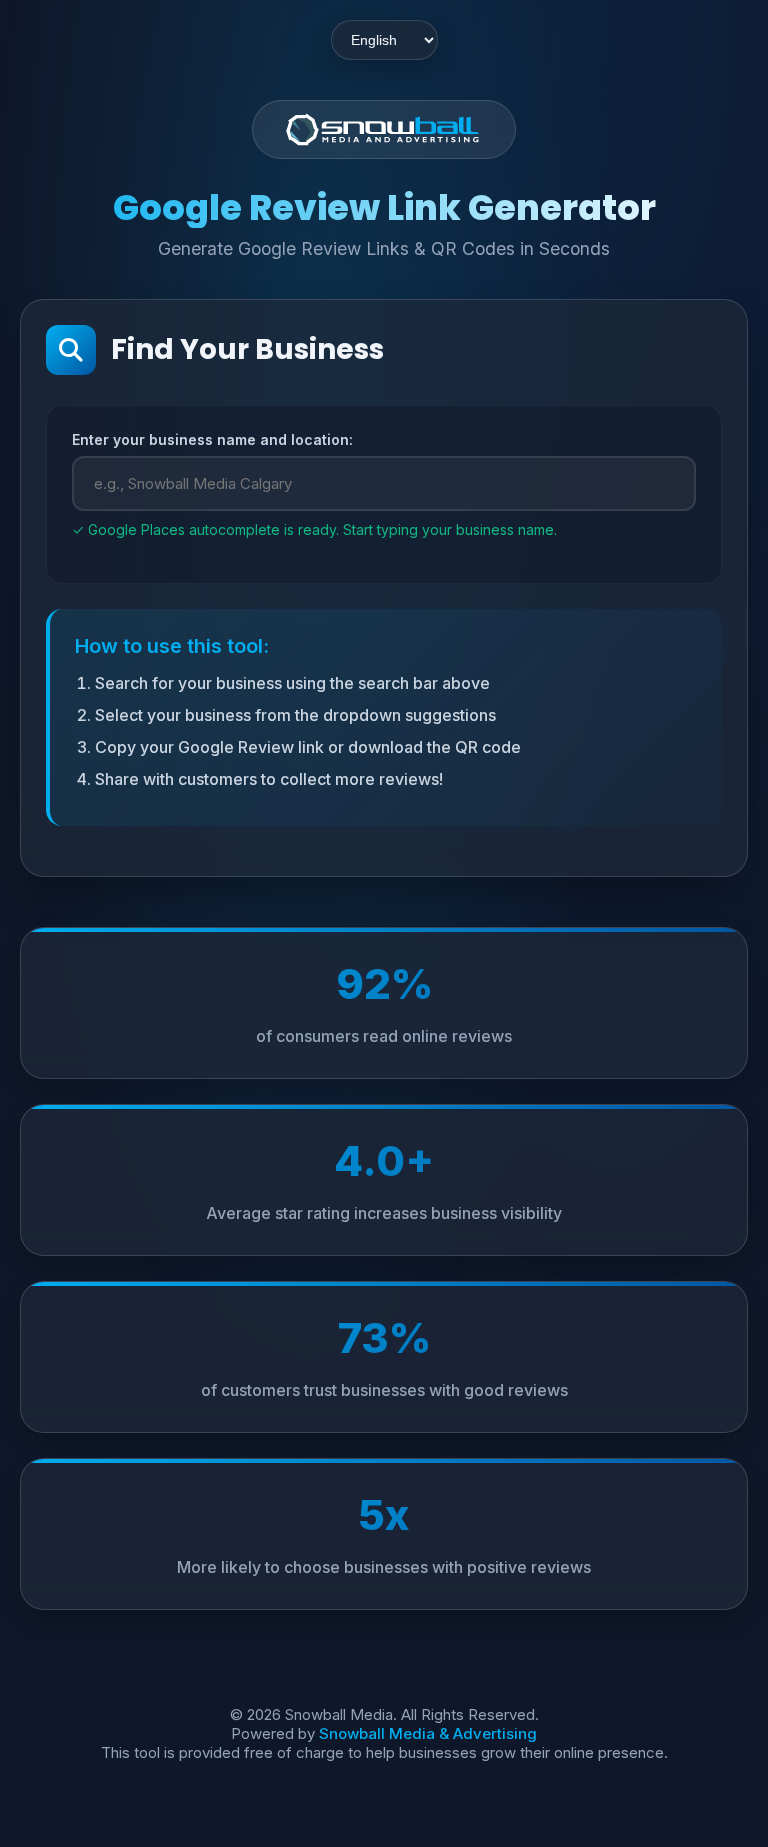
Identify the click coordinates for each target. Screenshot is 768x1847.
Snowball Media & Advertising (428, 1733)
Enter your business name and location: (212, 439)
